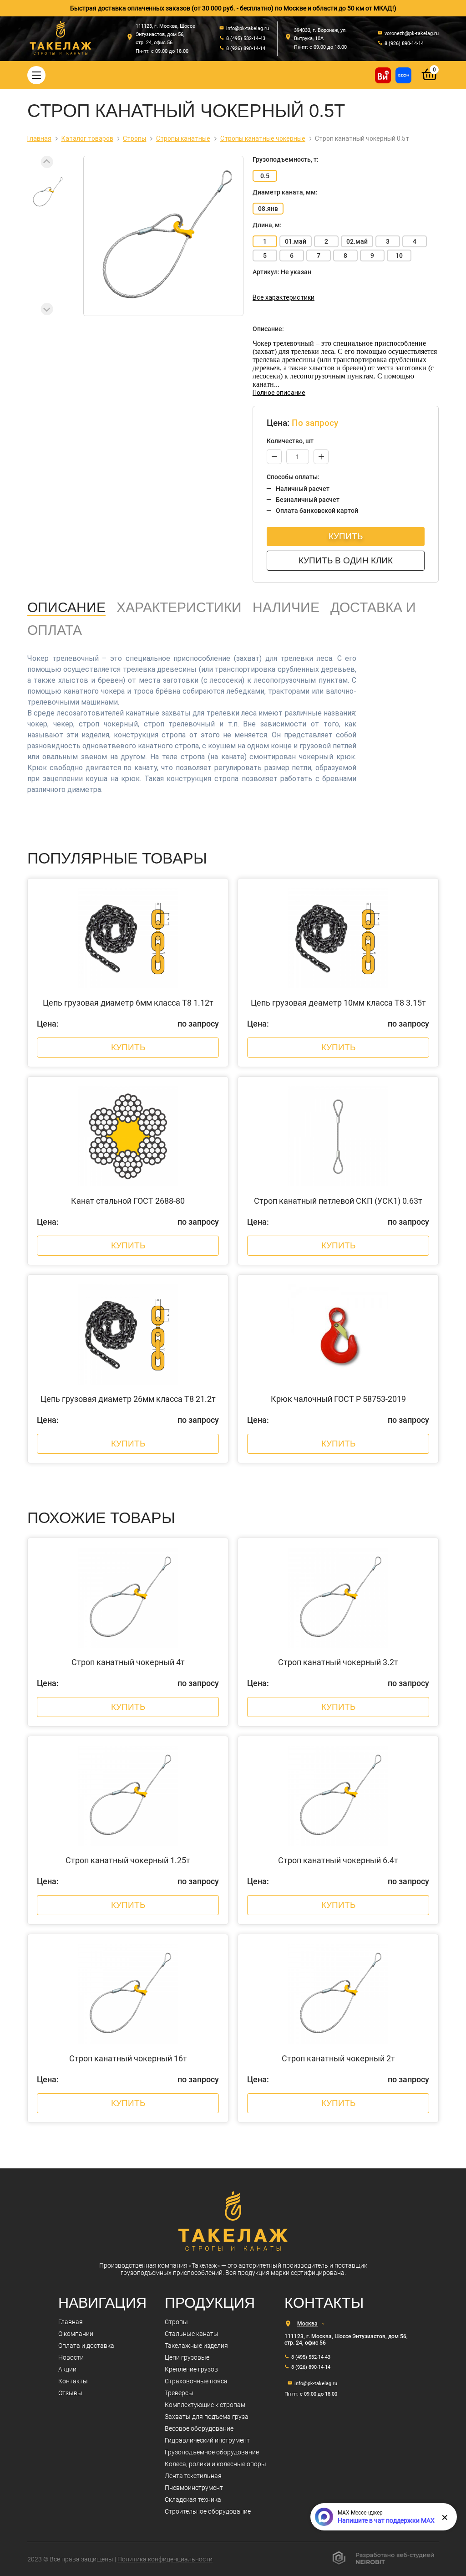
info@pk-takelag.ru (316, 2384)
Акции (67, 2369)
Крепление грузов (191, 2369)
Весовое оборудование (199, 2428)
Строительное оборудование (208, 2511)
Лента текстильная (193, 2476)
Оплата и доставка (86, 2346)
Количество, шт (290, 441)
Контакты (73, 2381)
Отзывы (70, 2393)
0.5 (265, 176)
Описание (66, 607)
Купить (346, 536)
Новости (71, 2357)
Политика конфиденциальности (165, 2559)
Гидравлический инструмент (207, 2440)
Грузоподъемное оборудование (212, 2452)
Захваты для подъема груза (207, 2417)
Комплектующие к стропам (205, 2405)
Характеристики (179, 607)
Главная (71, 2322)
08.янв (268, 209)
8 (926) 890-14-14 (311, 2367)
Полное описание (279, 393)
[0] (430, 81)
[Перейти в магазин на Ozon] (403, 75)
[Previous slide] (47, 162)
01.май (296, 241)
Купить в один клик (346, 560)
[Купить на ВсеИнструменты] (383, 75)
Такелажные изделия (196, 2346)
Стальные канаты (192, 2334)
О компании (76, 2334)
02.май (357, 241)
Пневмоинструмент (194, 2488)
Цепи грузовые (187, 2357)
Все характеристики (284, 297)
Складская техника (193, 2499)
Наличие (286, 607)
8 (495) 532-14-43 (311, 2357)
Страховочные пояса (196, 2381)
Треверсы (179, 2393)
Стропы (176, 2322)
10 (399, 256)
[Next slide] (47, 309)
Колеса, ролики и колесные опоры (215, 2464)
